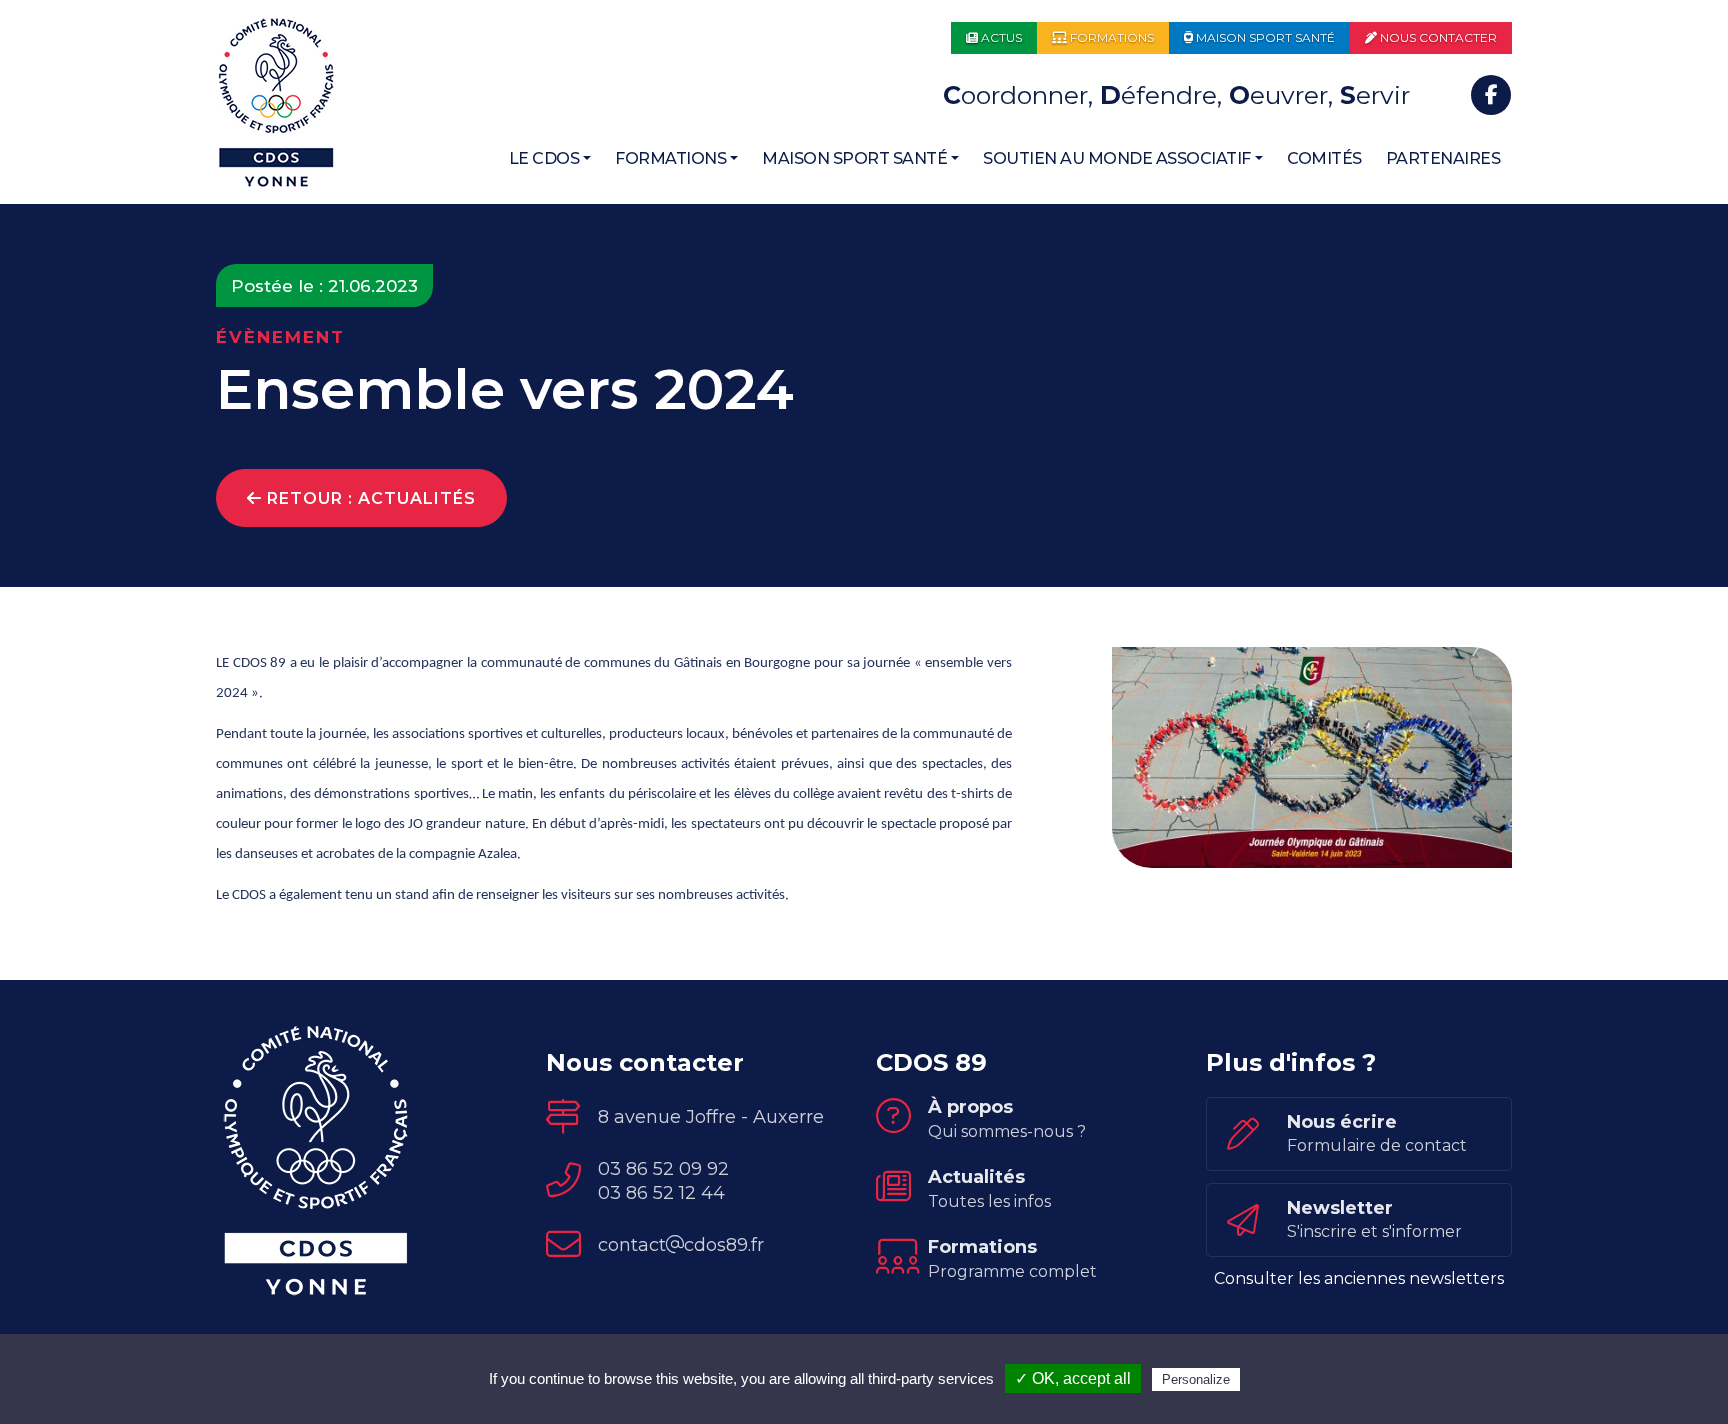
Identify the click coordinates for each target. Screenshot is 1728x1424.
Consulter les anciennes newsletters (1359, 1278)
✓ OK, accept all (1073, 1378)
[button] (550, 159)
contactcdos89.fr (681, 1245)
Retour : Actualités (369, 498)
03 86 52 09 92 (663, 1169)
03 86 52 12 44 (661, 1193)
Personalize (1196, 1379)
